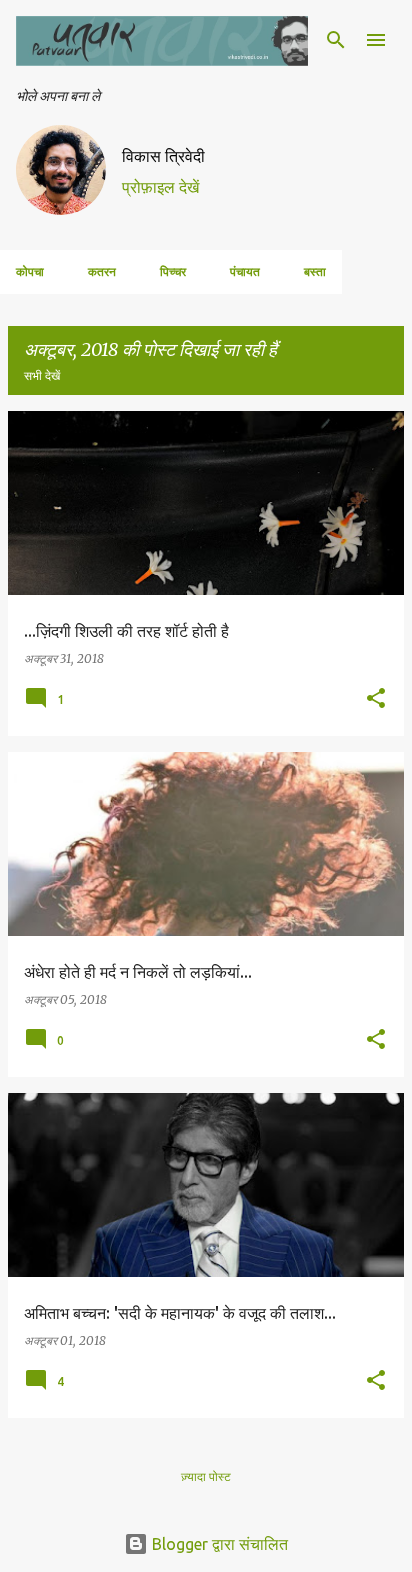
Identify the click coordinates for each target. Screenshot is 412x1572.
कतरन (102, 271)
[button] (376, 699)
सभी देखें (42, 375)
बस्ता (315, 271)
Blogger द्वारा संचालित (218, 1544)
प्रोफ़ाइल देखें (160, 187)
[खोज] (336, 40)
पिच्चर (173, 271)
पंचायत (245, 271)
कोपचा (30, 271)
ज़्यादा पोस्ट (206, 1476)
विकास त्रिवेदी (163, 156)
